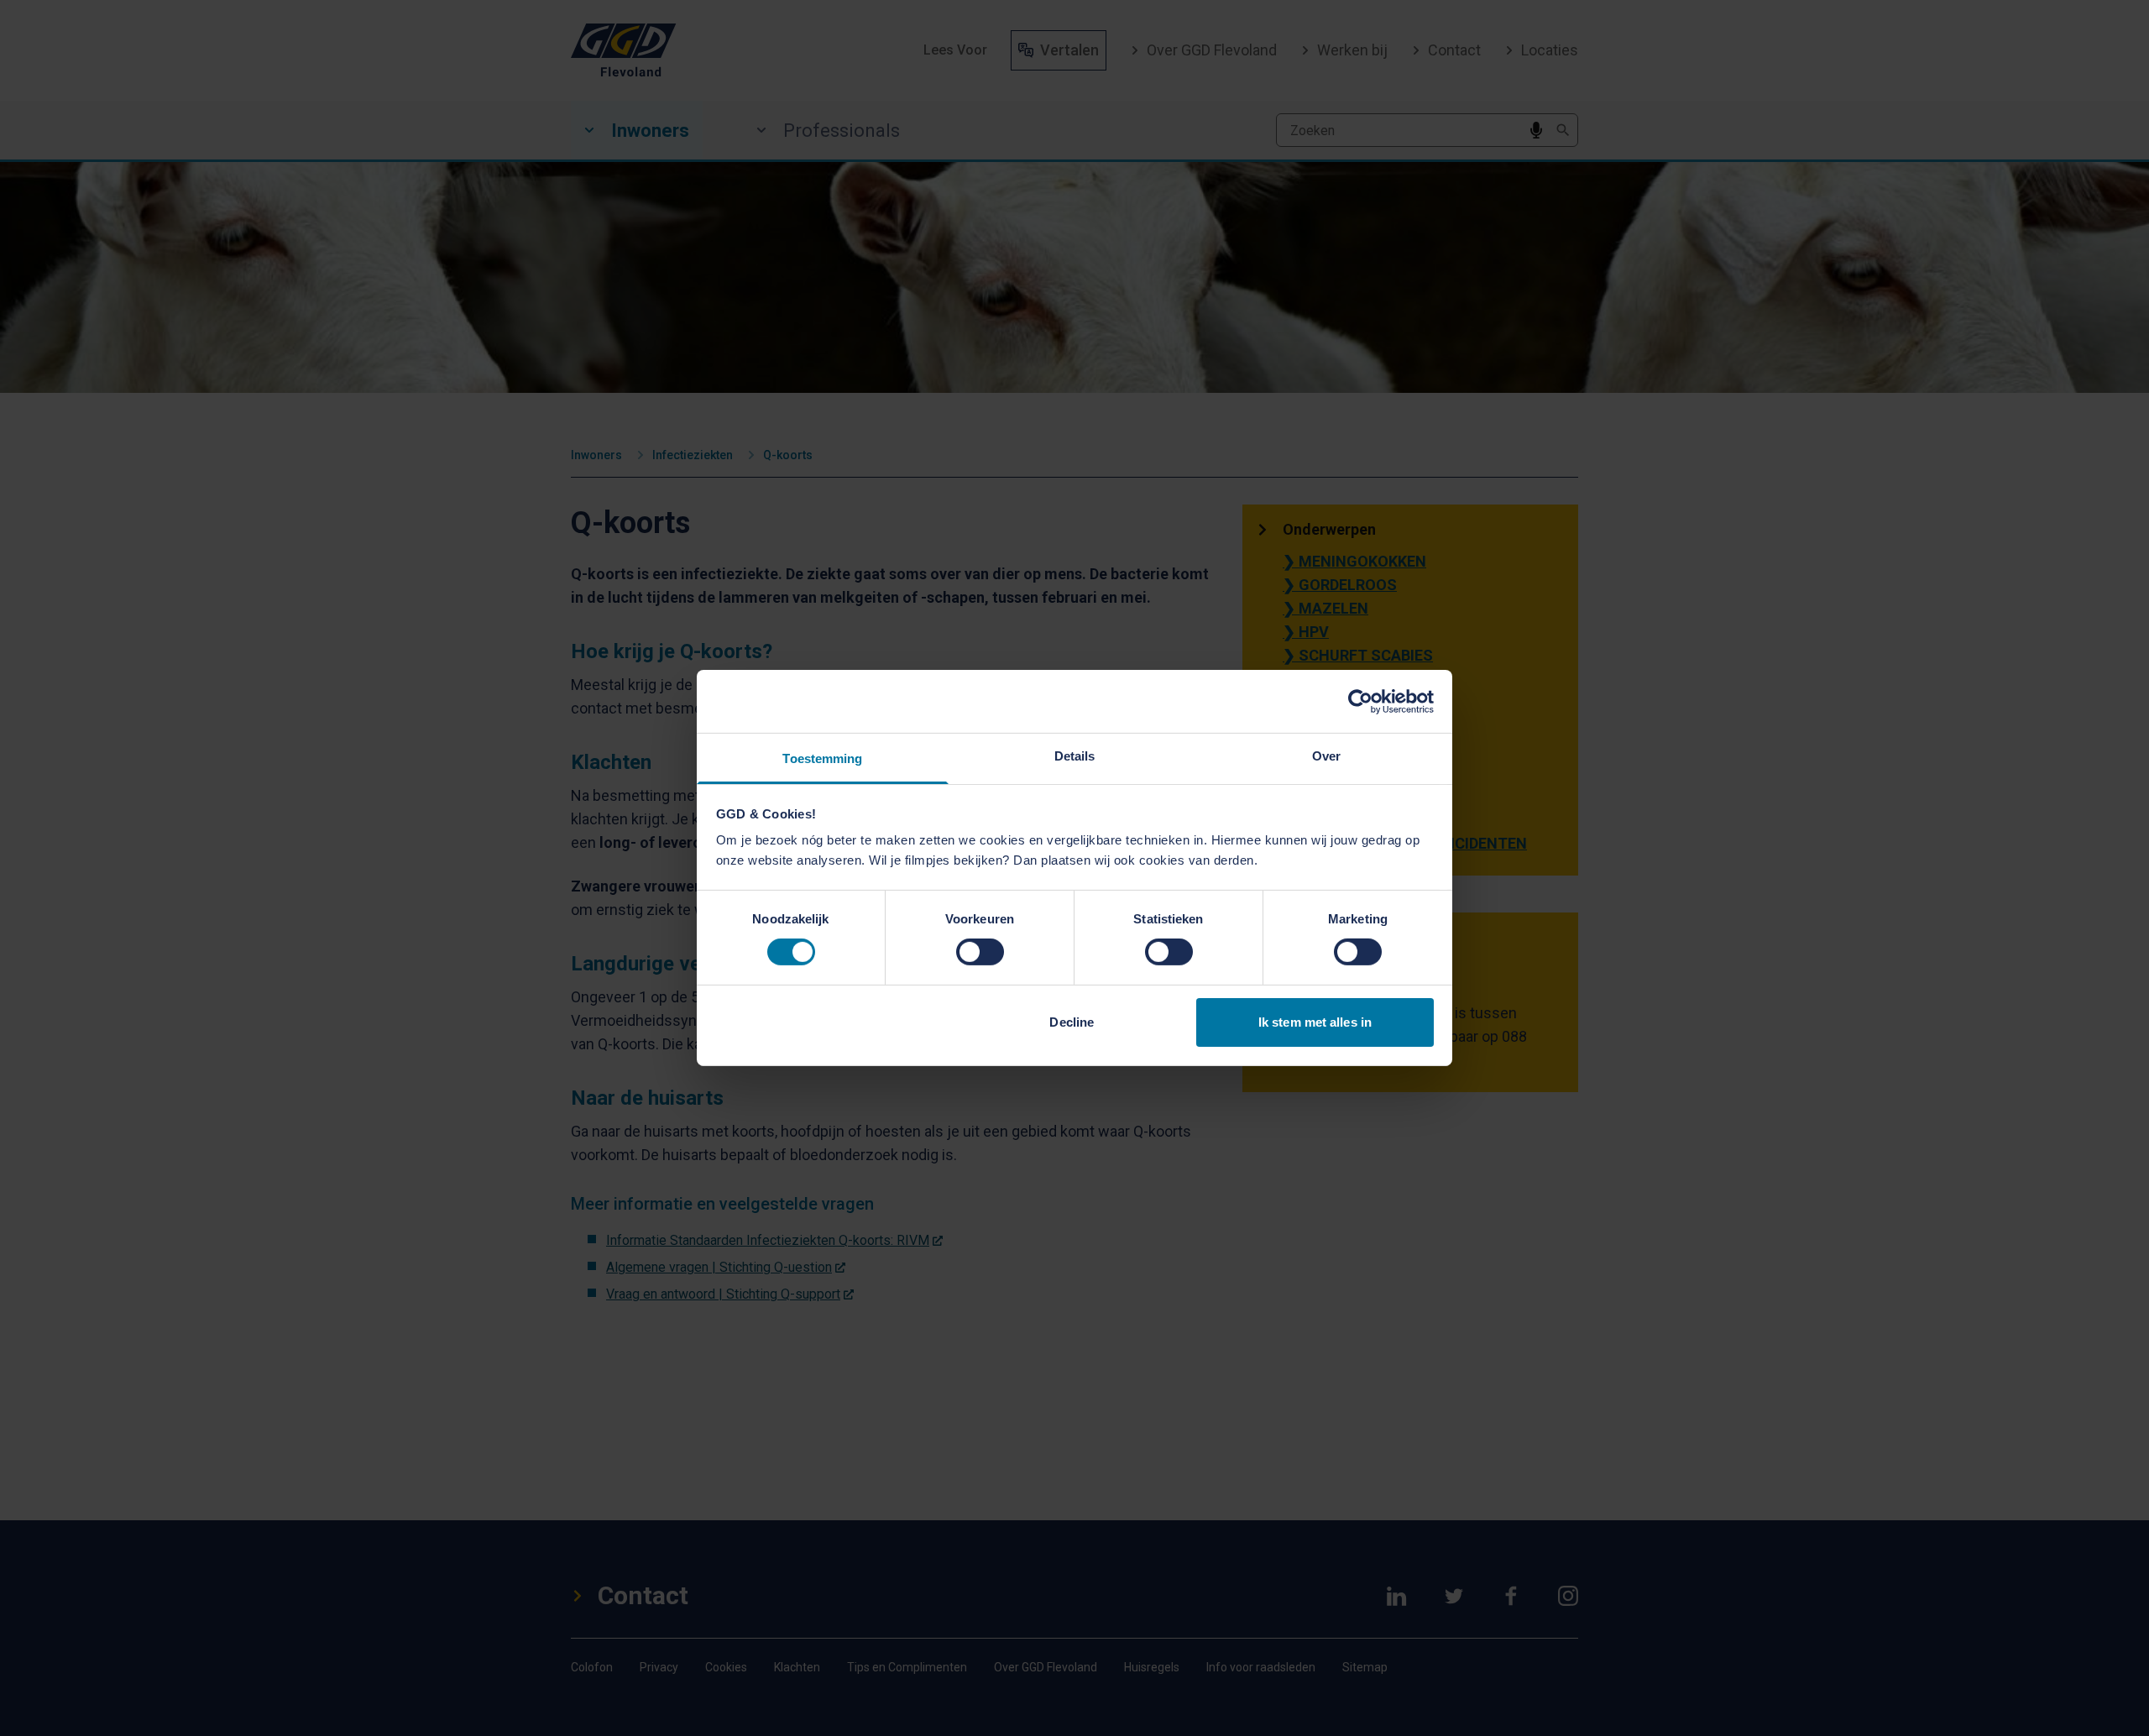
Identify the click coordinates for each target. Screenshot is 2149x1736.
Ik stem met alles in (1315, 1022)
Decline (1072, 1022)
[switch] (980, 952)
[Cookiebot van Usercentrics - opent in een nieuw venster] (1360, 701)
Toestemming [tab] (822, 758)
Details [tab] (1075, 756)
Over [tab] (1326, 756)
